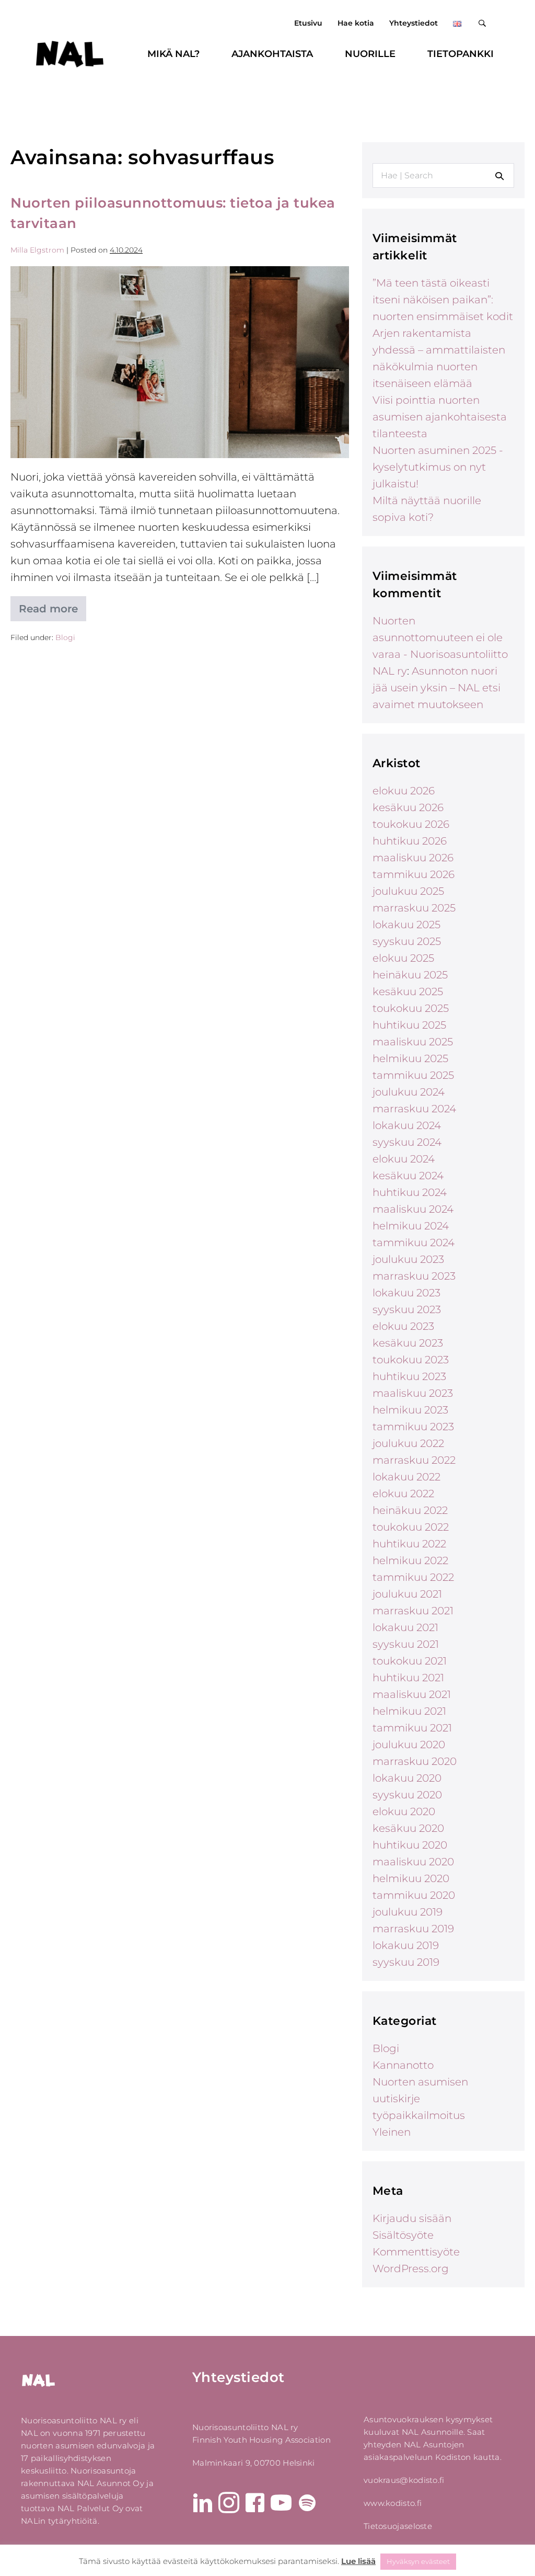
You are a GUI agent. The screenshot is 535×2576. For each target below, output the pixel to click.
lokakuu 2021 (405, 1627)
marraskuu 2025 (414, 908)
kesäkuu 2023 (408, 1343)
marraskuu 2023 (414, 1276)
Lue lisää (358, 2561)
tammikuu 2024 (414, 1243)
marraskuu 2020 (415, 1761)
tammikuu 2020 (414, 1895)
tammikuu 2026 (414, 874)
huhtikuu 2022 (409, 1544)
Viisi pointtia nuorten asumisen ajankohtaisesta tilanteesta (440, 417)
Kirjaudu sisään (412, 2218)
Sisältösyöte (403, 2235)
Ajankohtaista (272, 54)
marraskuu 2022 (414, 1460)
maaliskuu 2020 (413, 1862)
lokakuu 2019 (406, 1945)
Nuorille (370, 54)
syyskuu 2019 (406, 1962)
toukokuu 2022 (411, 1527)
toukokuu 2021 (410, 1661)
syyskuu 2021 (406, 1644)
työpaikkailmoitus (419, 2115)
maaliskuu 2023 (413, 1393)
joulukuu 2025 (408, 891)
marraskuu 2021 (413, 1611)
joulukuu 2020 (409, 1745)
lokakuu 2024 (407, 1125)
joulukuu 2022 (408, 1443)
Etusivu (308, 23)
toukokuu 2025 (411, 1008)
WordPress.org (411, 2269)
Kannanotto (403, 2065)
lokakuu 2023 (406, 1293)
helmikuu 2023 (410, 1410)
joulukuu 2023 (408, 1259)
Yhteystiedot (414, 23)
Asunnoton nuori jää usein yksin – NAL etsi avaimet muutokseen (437, 688)
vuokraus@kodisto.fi (404, 2480)
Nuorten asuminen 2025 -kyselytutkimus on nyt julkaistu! (438, 467)
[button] (484, 23)
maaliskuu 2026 (413, 858)
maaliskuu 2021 (412, 1694)
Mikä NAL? (173, 54)
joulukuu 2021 (407, 1594)
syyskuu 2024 (407, 1142)
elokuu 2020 (404, 1811)
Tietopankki (461, 54)
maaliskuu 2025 (413, 1042)
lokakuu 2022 (406, 1477)
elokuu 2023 (403, 1326)
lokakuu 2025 (406, 925)
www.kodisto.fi (393, 2503)
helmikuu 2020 (411, 1878)
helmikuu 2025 (410, 1058)
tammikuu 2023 (413, 1427)
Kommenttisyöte (416, 2252)
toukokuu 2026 (411, 824)
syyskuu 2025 (407, 941)
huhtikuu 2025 (409, 1025)
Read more (53, 612)
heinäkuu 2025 (410, 975)
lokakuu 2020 (407, 1778)
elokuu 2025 (403, 958)
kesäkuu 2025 (408, 991)
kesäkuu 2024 (408, 1176)
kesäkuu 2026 (408, 807)
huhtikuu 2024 (410, 1192)
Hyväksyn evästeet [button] (418, 2561)
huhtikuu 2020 (410, 1845)
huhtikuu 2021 (408, 1678)
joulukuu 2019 (408, 1912)
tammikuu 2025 (413, 1075)
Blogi (65, 637)
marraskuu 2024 (414, 1109)
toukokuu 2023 (411, 1360)
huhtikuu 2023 (409, 1376)
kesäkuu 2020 (408, 1828)
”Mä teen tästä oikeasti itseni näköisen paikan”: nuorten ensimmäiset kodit (443, 300)
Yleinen (392, 2132)
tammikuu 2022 (413, 1577)
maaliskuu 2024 (413, 1209)
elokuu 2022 (403, 1494)
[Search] (499, 176)
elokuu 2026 (404, 791)
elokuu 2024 (404, 1159)
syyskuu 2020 (407, 1795)
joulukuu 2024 (409, 1092)
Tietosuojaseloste (398, 2526)
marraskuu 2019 (413, 1929)
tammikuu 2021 (412, 1728)
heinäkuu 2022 (410, 1510)
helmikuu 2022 (410, 1560)
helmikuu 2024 (411, 1226)
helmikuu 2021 (409, 1711)
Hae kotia (356, 23)
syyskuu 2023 (407, 1309)
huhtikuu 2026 (410, 841)
